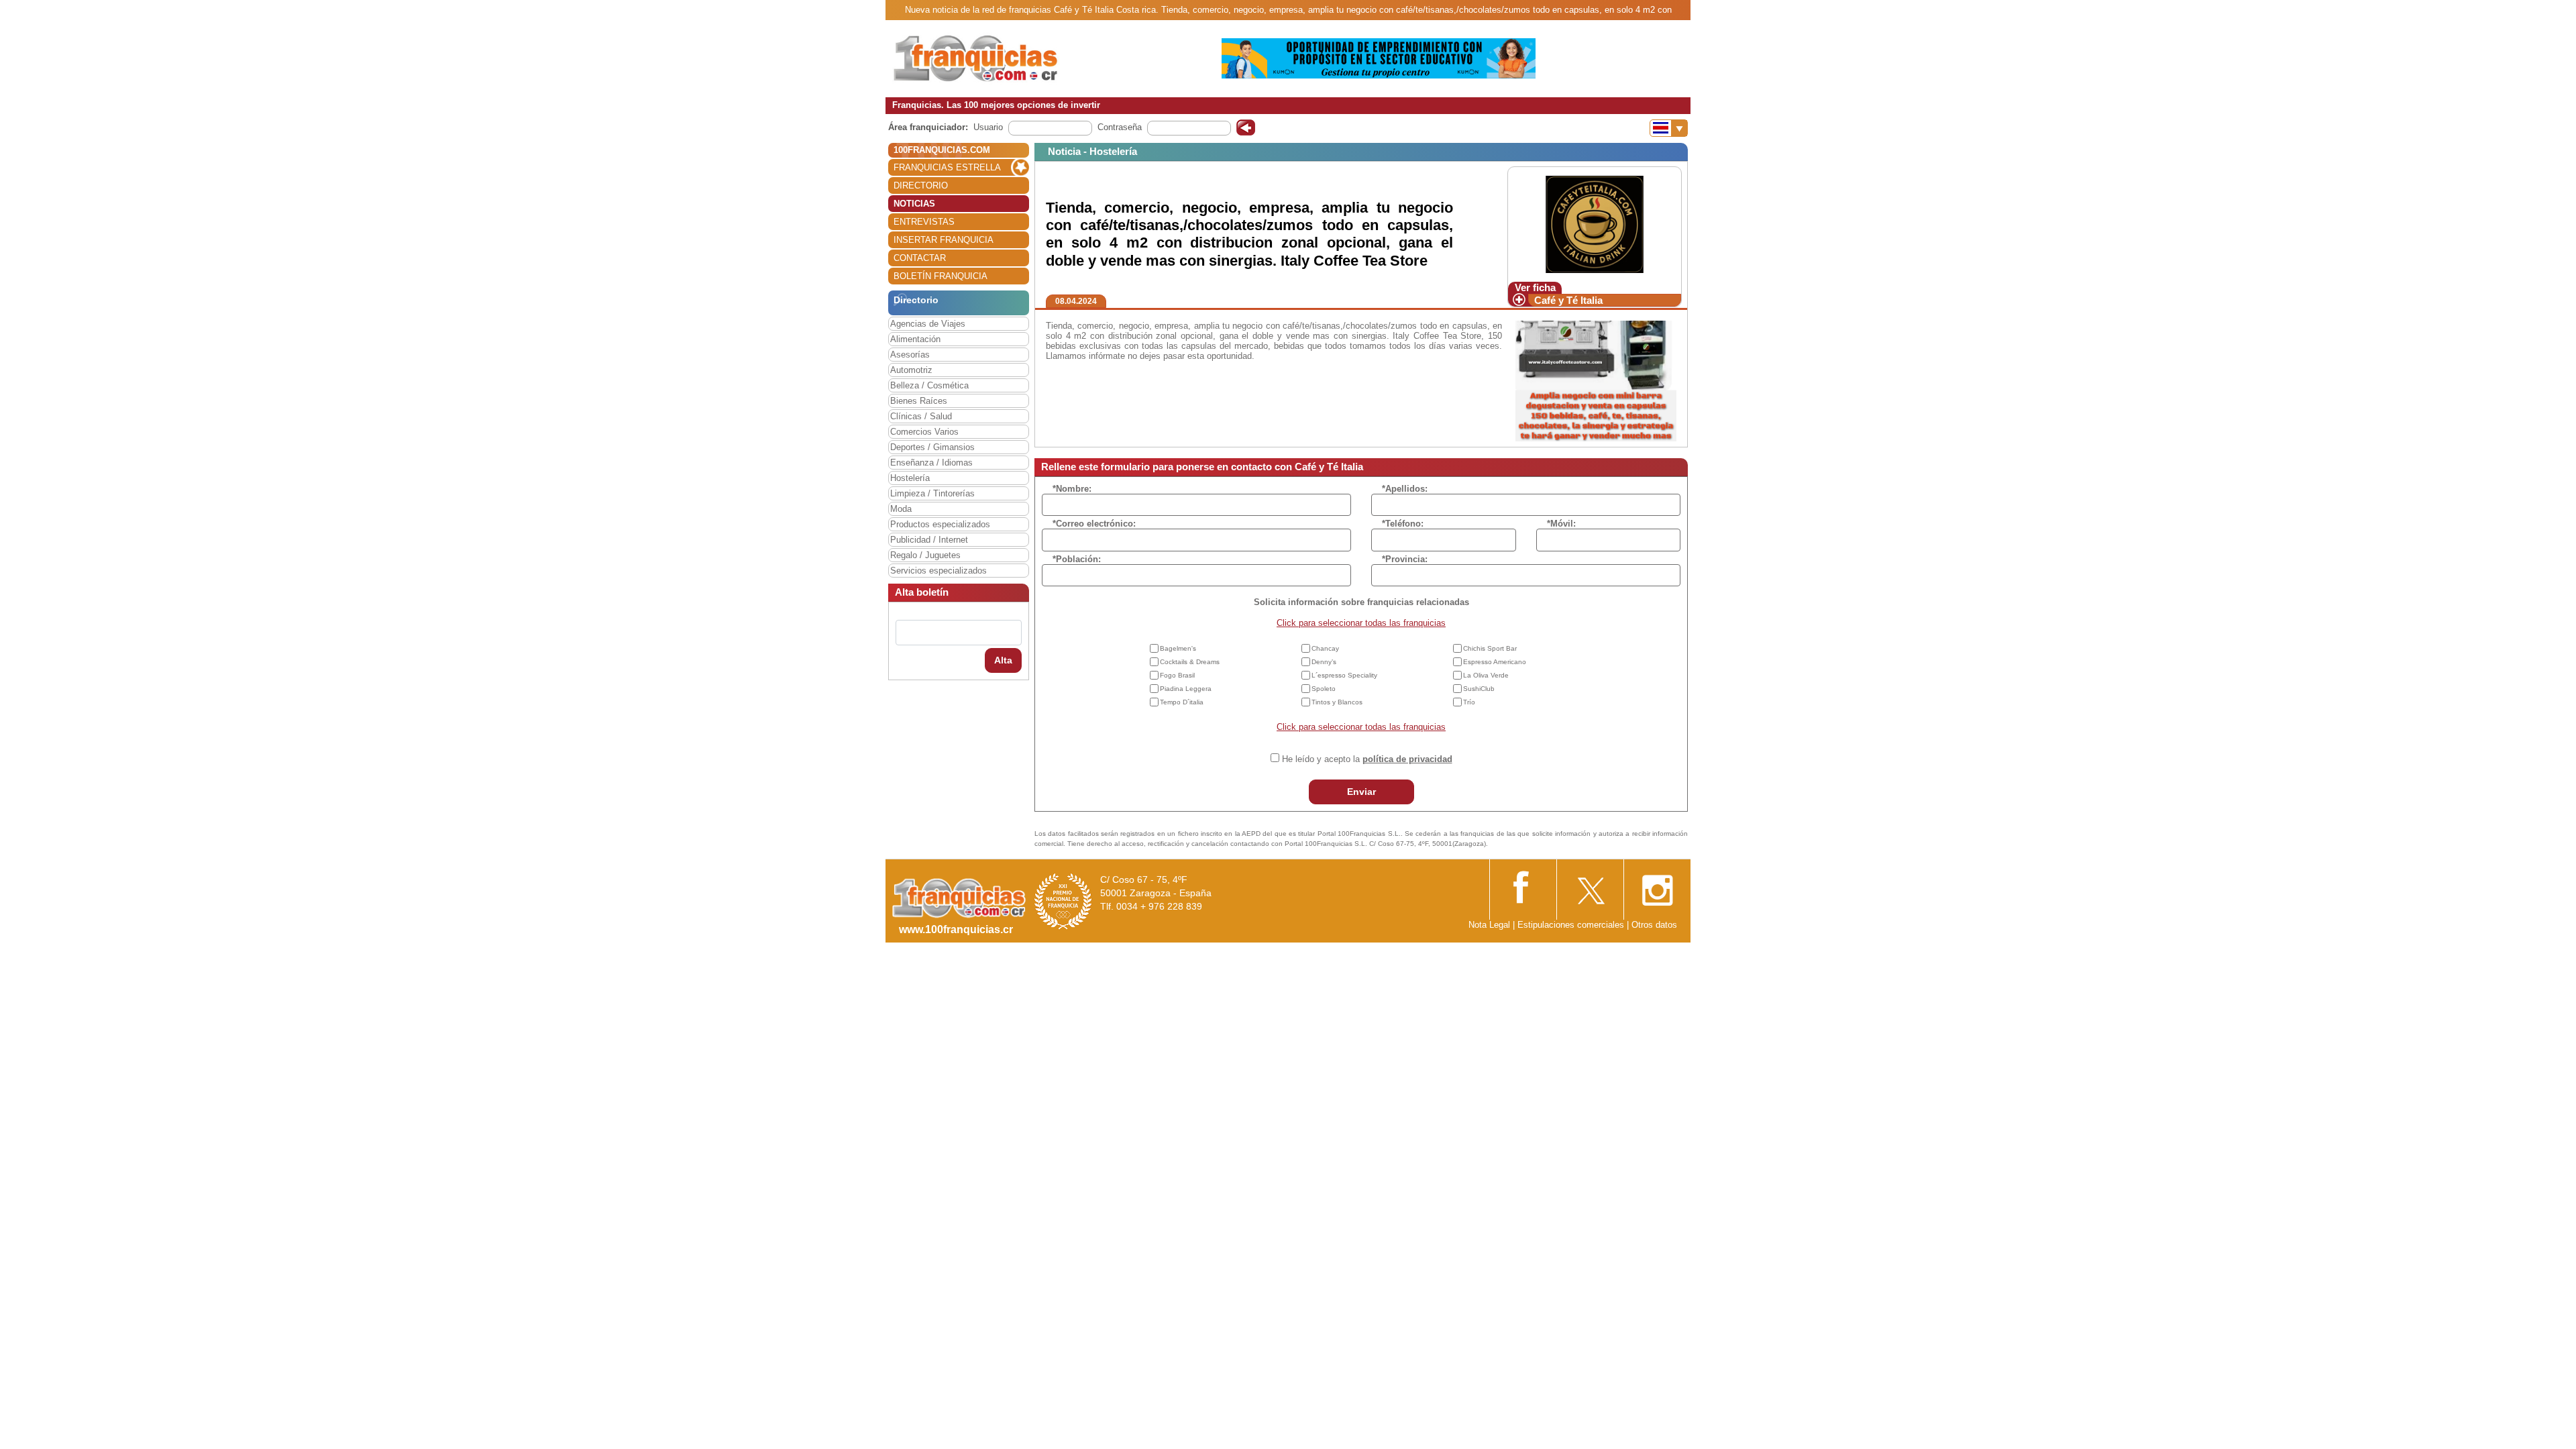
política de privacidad (1407, 759)
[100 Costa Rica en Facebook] (1523, 886)
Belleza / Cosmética (929, 385)
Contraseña (1120, 127)
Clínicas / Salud (921, 416)
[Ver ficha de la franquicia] (1594, 224)
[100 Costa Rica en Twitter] (1590, 887)
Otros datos (1654, 925)
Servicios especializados (938, 571)
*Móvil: (1561, 524)
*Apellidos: (1405, 489)
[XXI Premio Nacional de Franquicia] (1063, 901)
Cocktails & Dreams (1190, 662)
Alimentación (915, 339)
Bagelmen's (1178, 648)
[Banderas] (1669, 128)
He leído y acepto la (1367, 759)
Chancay (1325, 648)
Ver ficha (1535, 287)
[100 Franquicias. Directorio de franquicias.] (976, 58)
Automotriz (911, 370)
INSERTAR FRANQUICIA (944, 240)
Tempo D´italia (1182, 702)
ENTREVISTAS (924, 222)
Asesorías (910, 355)
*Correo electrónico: (1094, 524)
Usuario (988, 127)
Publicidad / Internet (929, 540)
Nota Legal (1489, 925)
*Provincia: (1405, 559)
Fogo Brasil (1177, 675)
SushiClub (1479, 689)
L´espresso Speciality (1344, 675)
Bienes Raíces (919, 401)
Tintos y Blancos (1337, 702)
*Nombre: (1072, 489)
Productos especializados (940, 524)
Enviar (1361, 792)
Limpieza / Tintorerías (932, 493)
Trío (1469, 702)
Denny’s (1324, 662)
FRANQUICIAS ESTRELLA (947, 167)
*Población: (1077, 559)
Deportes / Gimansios (932, 447)
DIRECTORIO (921, 185)
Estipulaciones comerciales (1572, 925)
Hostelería (910, 478)
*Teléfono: (1403, 524)
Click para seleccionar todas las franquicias (1361, 623)
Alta (1003, 660)
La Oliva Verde (1486, 675)
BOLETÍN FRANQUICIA (941, 276)
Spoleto (1324, 689)
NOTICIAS (914, 204)
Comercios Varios (924, 432)
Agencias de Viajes (928, 324)
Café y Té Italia (1568, 300)
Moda (901, 509)
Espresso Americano (1495, 662)
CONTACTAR (920, 258)
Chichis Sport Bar (1490, 648)
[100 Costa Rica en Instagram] (1657, 887)
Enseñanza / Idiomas (931, 463)
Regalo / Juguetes (925, 555)
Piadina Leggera (1186, 689)
